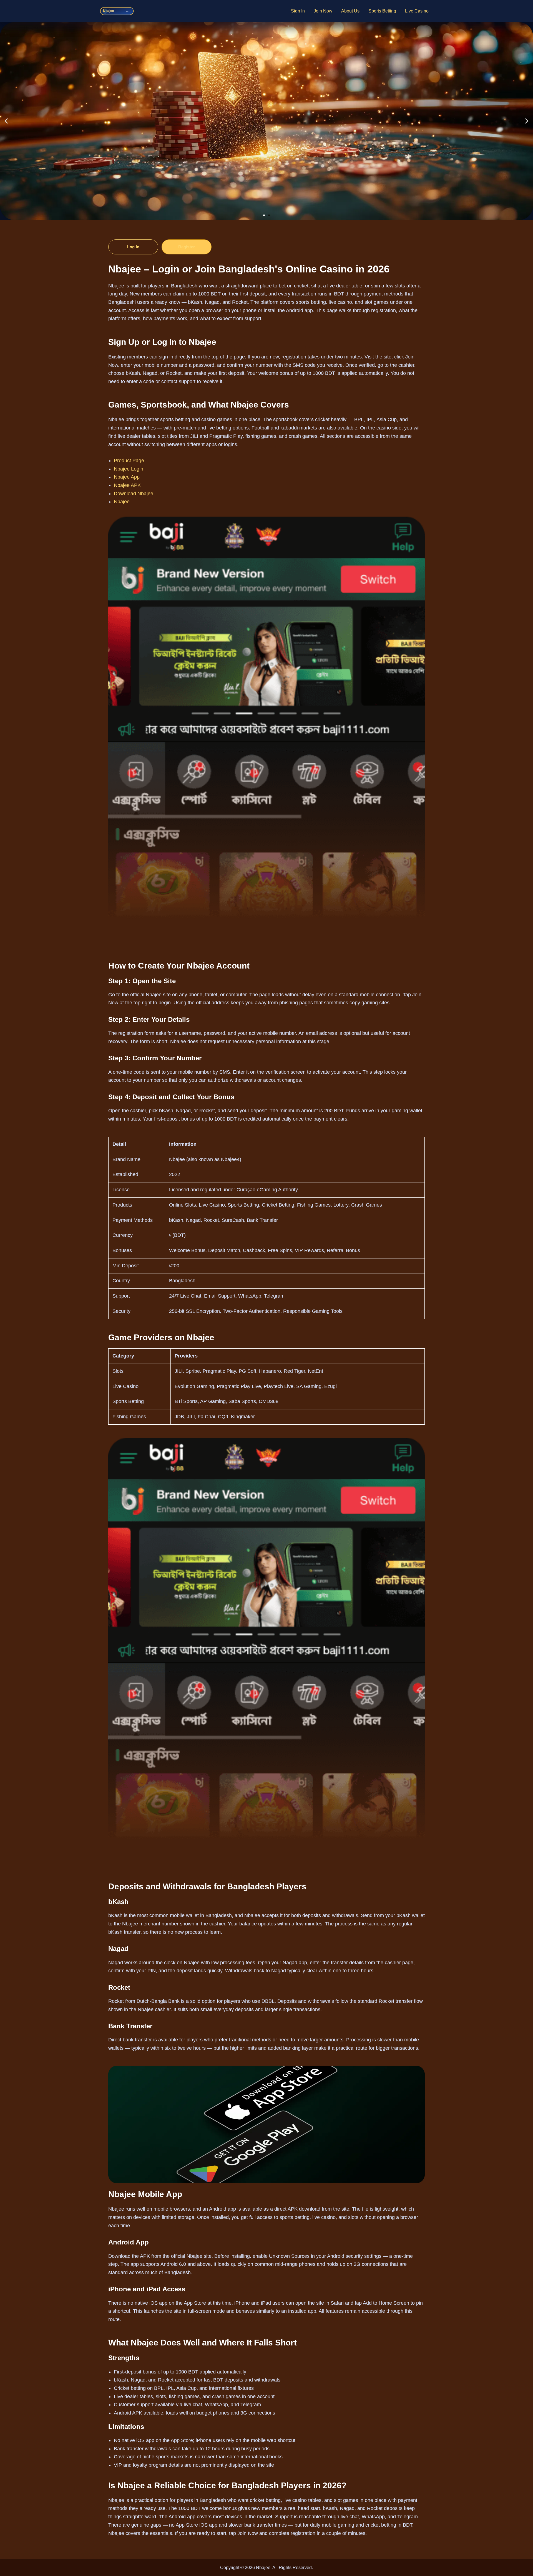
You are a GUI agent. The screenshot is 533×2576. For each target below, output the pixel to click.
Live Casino (417, 11)
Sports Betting (382, 11)
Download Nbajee (134, 494)
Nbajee (122, 502)
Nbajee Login (129, 469)
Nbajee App (127, 477)
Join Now (323, 11)
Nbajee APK (127, 485)
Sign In (298, 11)
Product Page (129, 461)
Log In (133, 247)
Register (187, 247)
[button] (6, 121)
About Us (350, 11)
